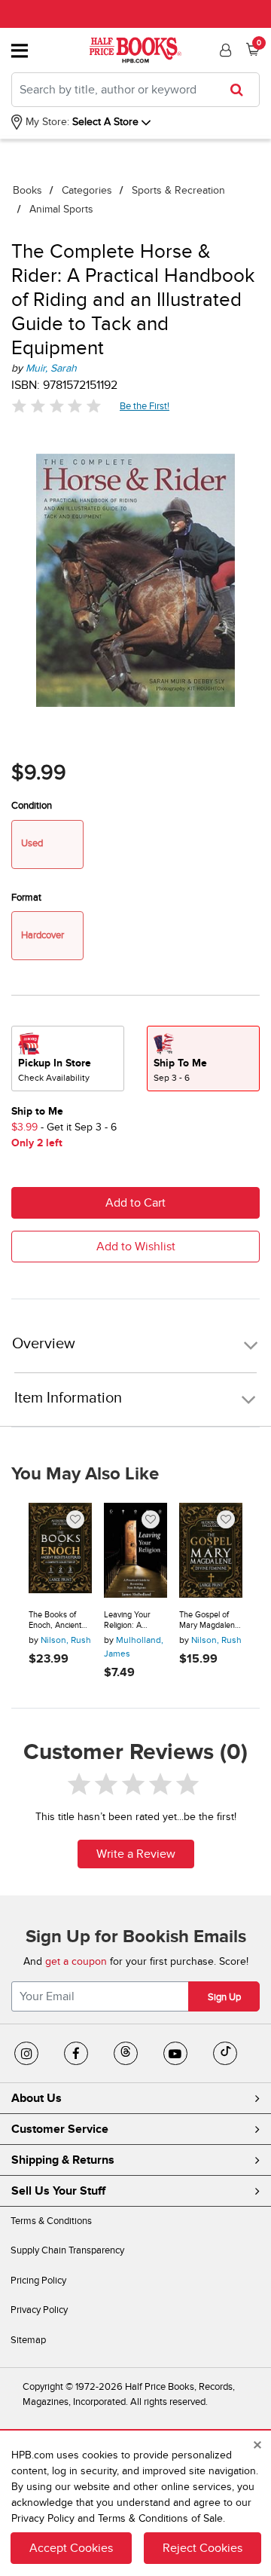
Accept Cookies (71, 2548)
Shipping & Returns (63, 2160)
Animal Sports (61, 209)
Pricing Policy (38, 2281)
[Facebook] (76, 2054)
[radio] (68, 1059)
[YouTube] (175, 2054)
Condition (32, 806)
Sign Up (224, 1997)
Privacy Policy (39, 2310)
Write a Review (136, 1854)
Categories (87, 190)
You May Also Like (85, 1474)
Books (27, 190)
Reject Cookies (202, 2548)
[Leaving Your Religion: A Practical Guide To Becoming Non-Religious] (135, 1550)
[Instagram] (26, 2054)
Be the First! (145, 406)
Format (26, 898)
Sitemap (28, 2340)
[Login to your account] (224, 50)
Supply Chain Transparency (67, 2250)
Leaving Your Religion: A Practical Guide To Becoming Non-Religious (135, 1620)
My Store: (46, 122)
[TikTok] (225, 2054)
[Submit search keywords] (241, 90)
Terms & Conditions (51, 2221)
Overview (44, 1344)
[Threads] (126, 2054)
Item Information (68, 1398)
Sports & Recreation (178, 190)
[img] (56, 406)
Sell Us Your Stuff (58, 2191)
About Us (37, 2098)
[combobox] (135, 90)
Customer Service (60, 2129)
